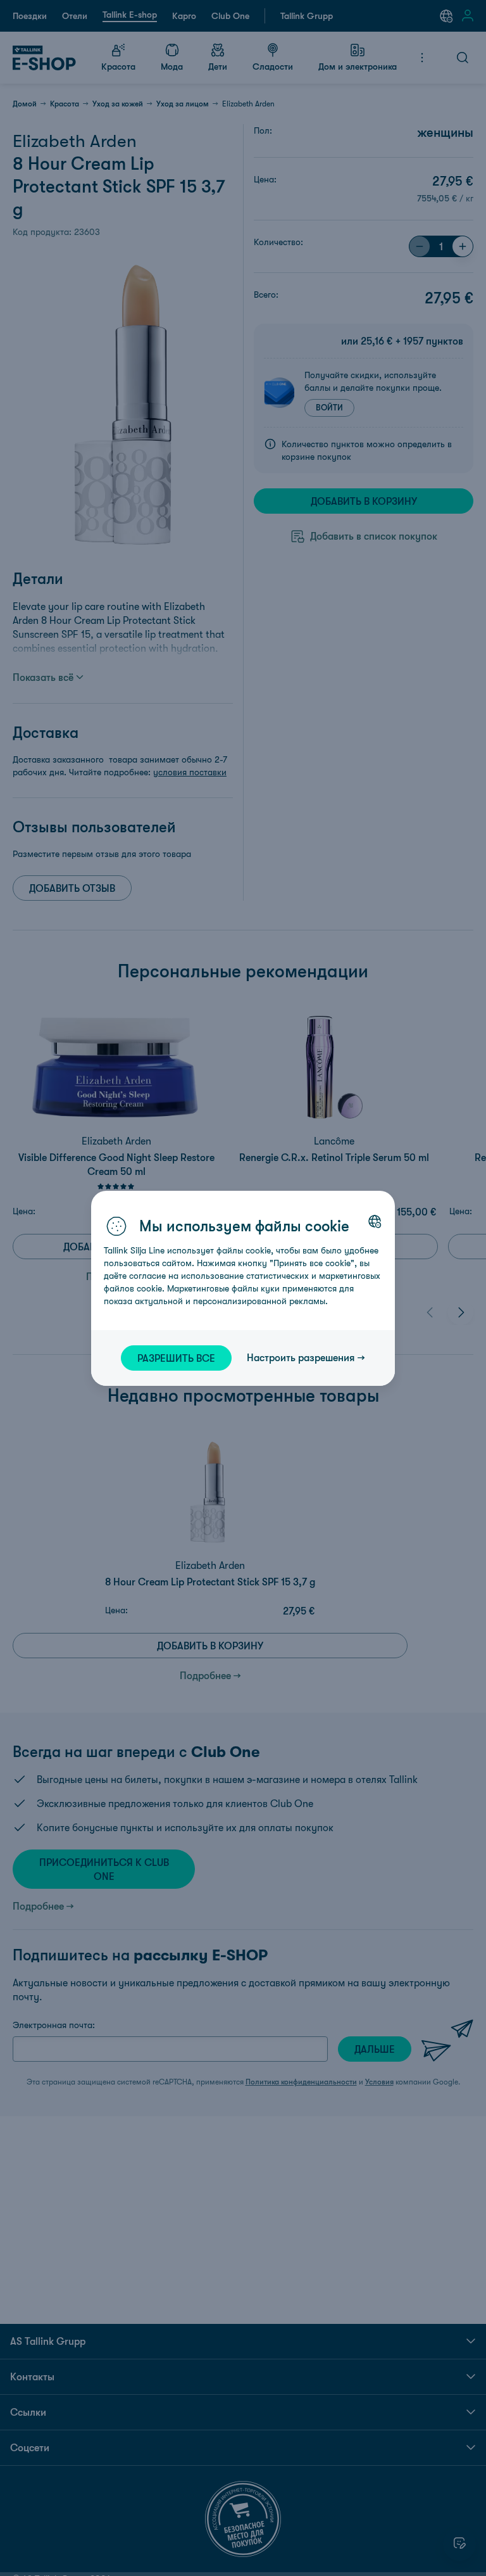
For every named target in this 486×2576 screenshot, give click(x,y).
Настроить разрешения (301, 1357)
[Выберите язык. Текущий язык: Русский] (375, 1221)
